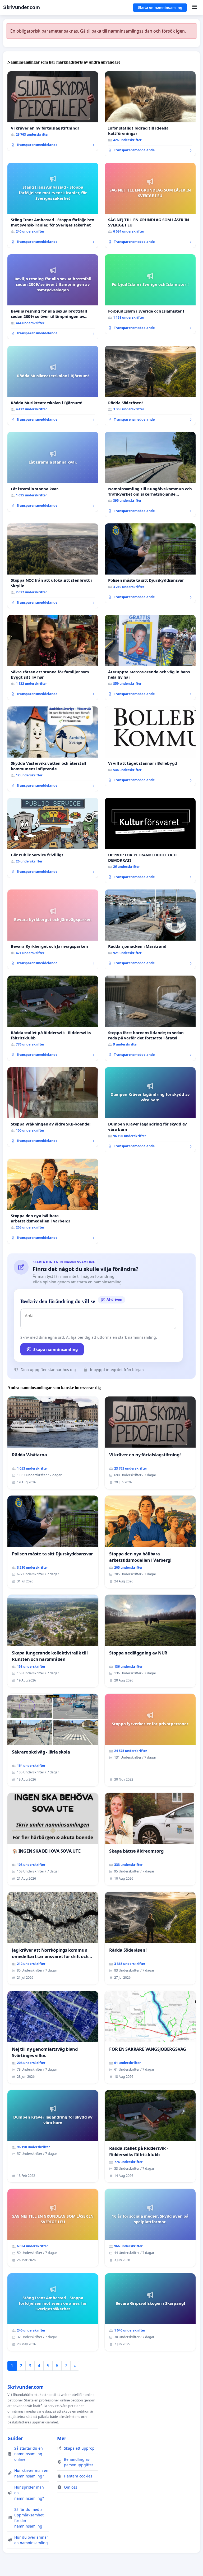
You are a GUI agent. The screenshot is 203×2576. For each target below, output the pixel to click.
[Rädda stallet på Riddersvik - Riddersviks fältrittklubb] (53, 1018)
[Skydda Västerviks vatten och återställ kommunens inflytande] (53, 749)
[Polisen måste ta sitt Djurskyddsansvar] (150, 563)
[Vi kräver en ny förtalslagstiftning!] (53, 111)
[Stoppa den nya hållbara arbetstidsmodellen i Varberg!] (53, 1201)
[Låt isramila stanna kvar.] (53, 472)
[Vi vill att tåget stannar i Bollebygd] (150, 746)
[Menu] (194, 7)
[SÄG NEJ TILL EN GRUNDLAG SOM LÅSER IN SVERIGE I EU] (150, 205)
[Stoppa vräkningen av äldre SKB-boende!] (53, 1107)
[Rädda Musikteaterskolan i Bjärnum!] (53, 386)
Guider (15, 2438)
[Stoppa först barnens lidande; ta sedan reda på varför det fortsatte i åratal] (150, 1018)
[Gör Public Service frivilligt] (53, 838)
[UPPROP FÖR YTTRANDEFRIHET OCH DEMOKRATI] (150, 840)
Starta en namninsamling (160, 7)
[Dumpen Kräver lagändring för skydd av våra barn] (150, 1110)
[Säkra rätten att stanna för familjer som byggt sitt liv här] (53, 657)
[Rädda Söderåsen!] (150, 386)
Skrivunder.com (21, 7)
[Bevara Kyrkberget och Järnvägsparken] (53, 929)
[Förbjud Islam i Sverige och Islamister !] (150, 294)
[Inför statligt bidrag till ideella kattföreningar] (150, 114)
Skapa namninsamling (56, 1349)
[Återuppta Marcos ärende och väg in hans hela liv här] (150, 657)
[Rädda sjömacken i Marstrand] (150, 929)
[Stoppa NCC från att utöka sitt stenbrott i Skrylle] (53, 566)
